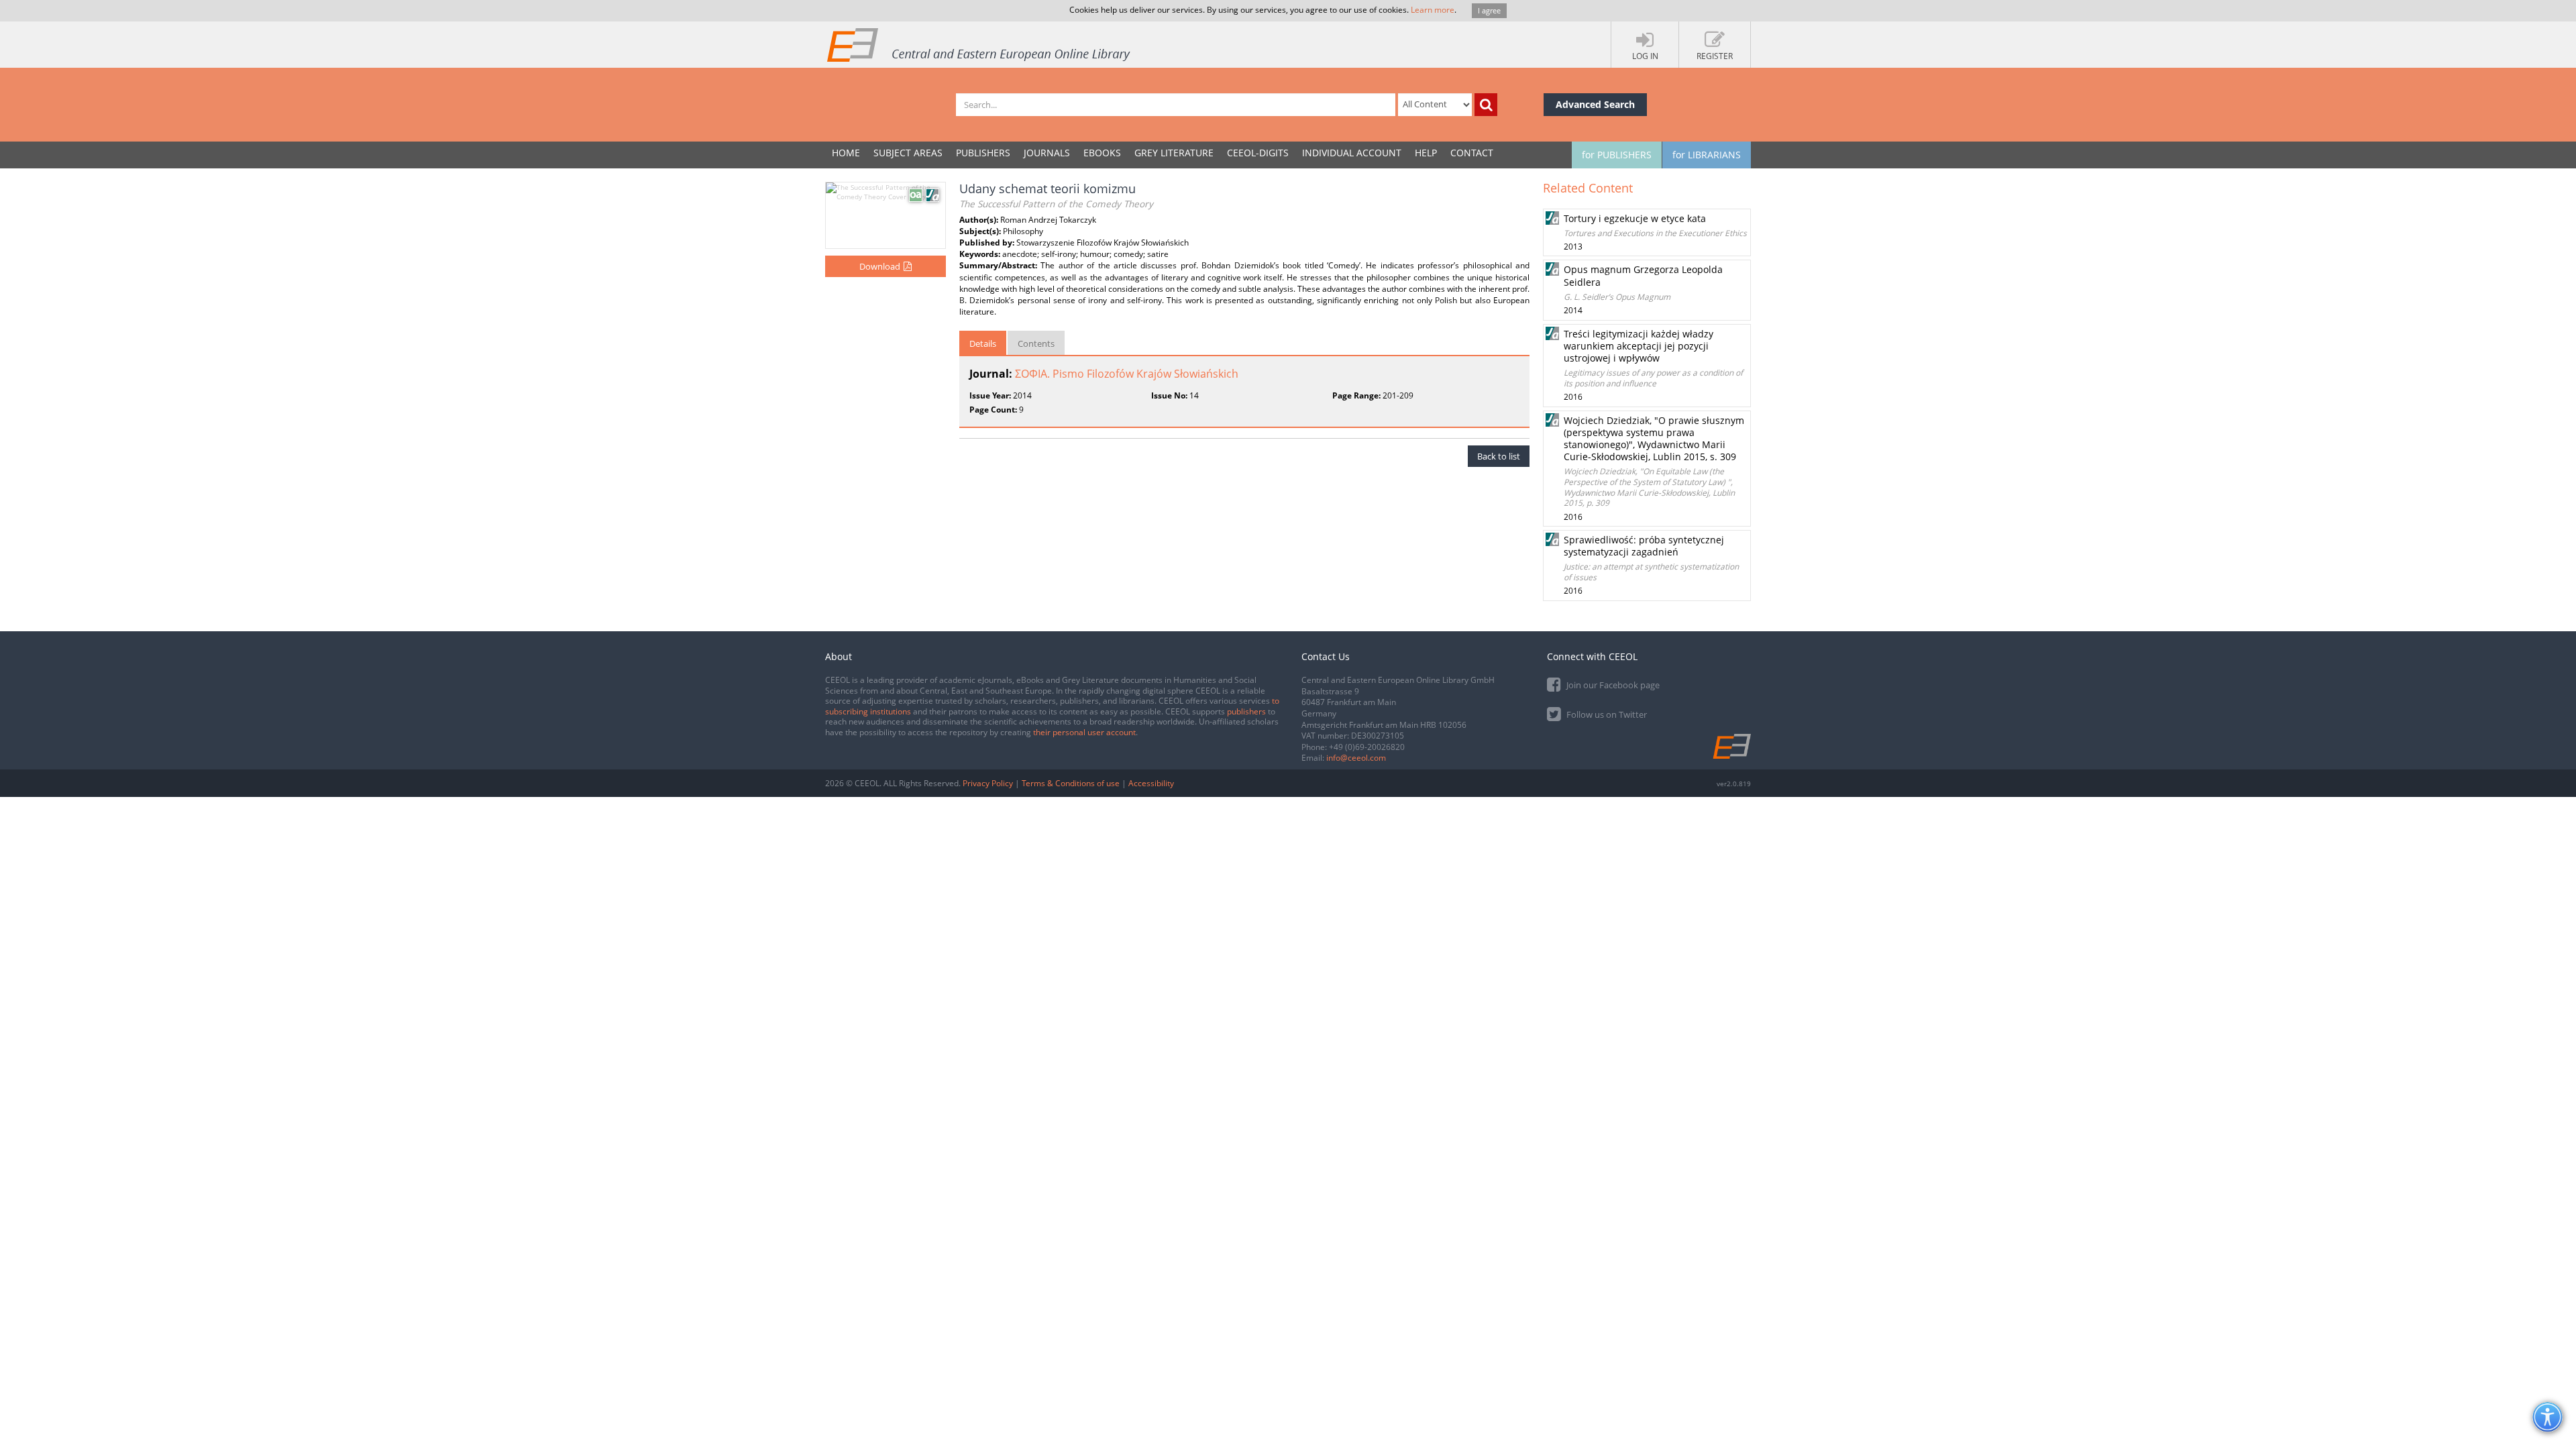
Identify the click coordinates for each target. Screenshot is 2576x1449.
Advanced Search (1595, 104)
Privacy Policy (988, 783)
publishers (1246, 711)
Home (846, 153)
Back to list (1499, 456)
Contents (1036, 343)
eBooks (1102, 153)
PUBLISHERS (983, 153)
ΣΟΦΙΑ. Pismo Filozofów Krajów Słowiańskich (1127, 374)
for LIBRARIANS (1707, 155)
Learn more (1433, 10)
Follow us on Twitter (1606, 714)
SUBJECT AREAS (908, 153)
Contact (1472, 153)
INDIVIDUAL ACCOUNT (1352, 153)
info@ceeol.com (1356, 758)
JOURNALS (1047, 153)
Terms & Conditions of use (1071, 783)
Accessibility (1151, 783)
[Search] (1486, 105)
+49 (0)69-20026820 (1367, 747)
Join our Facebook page (1612, 685)
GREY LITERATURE (1174, 153)
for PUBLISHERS (1617, 155)
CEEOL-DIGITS (1258, 153)
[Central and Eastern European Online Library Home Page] (979, 44)
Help (1426, 153)
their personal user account (1084, 732)
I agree (1489, 10)
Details (983, 343)
